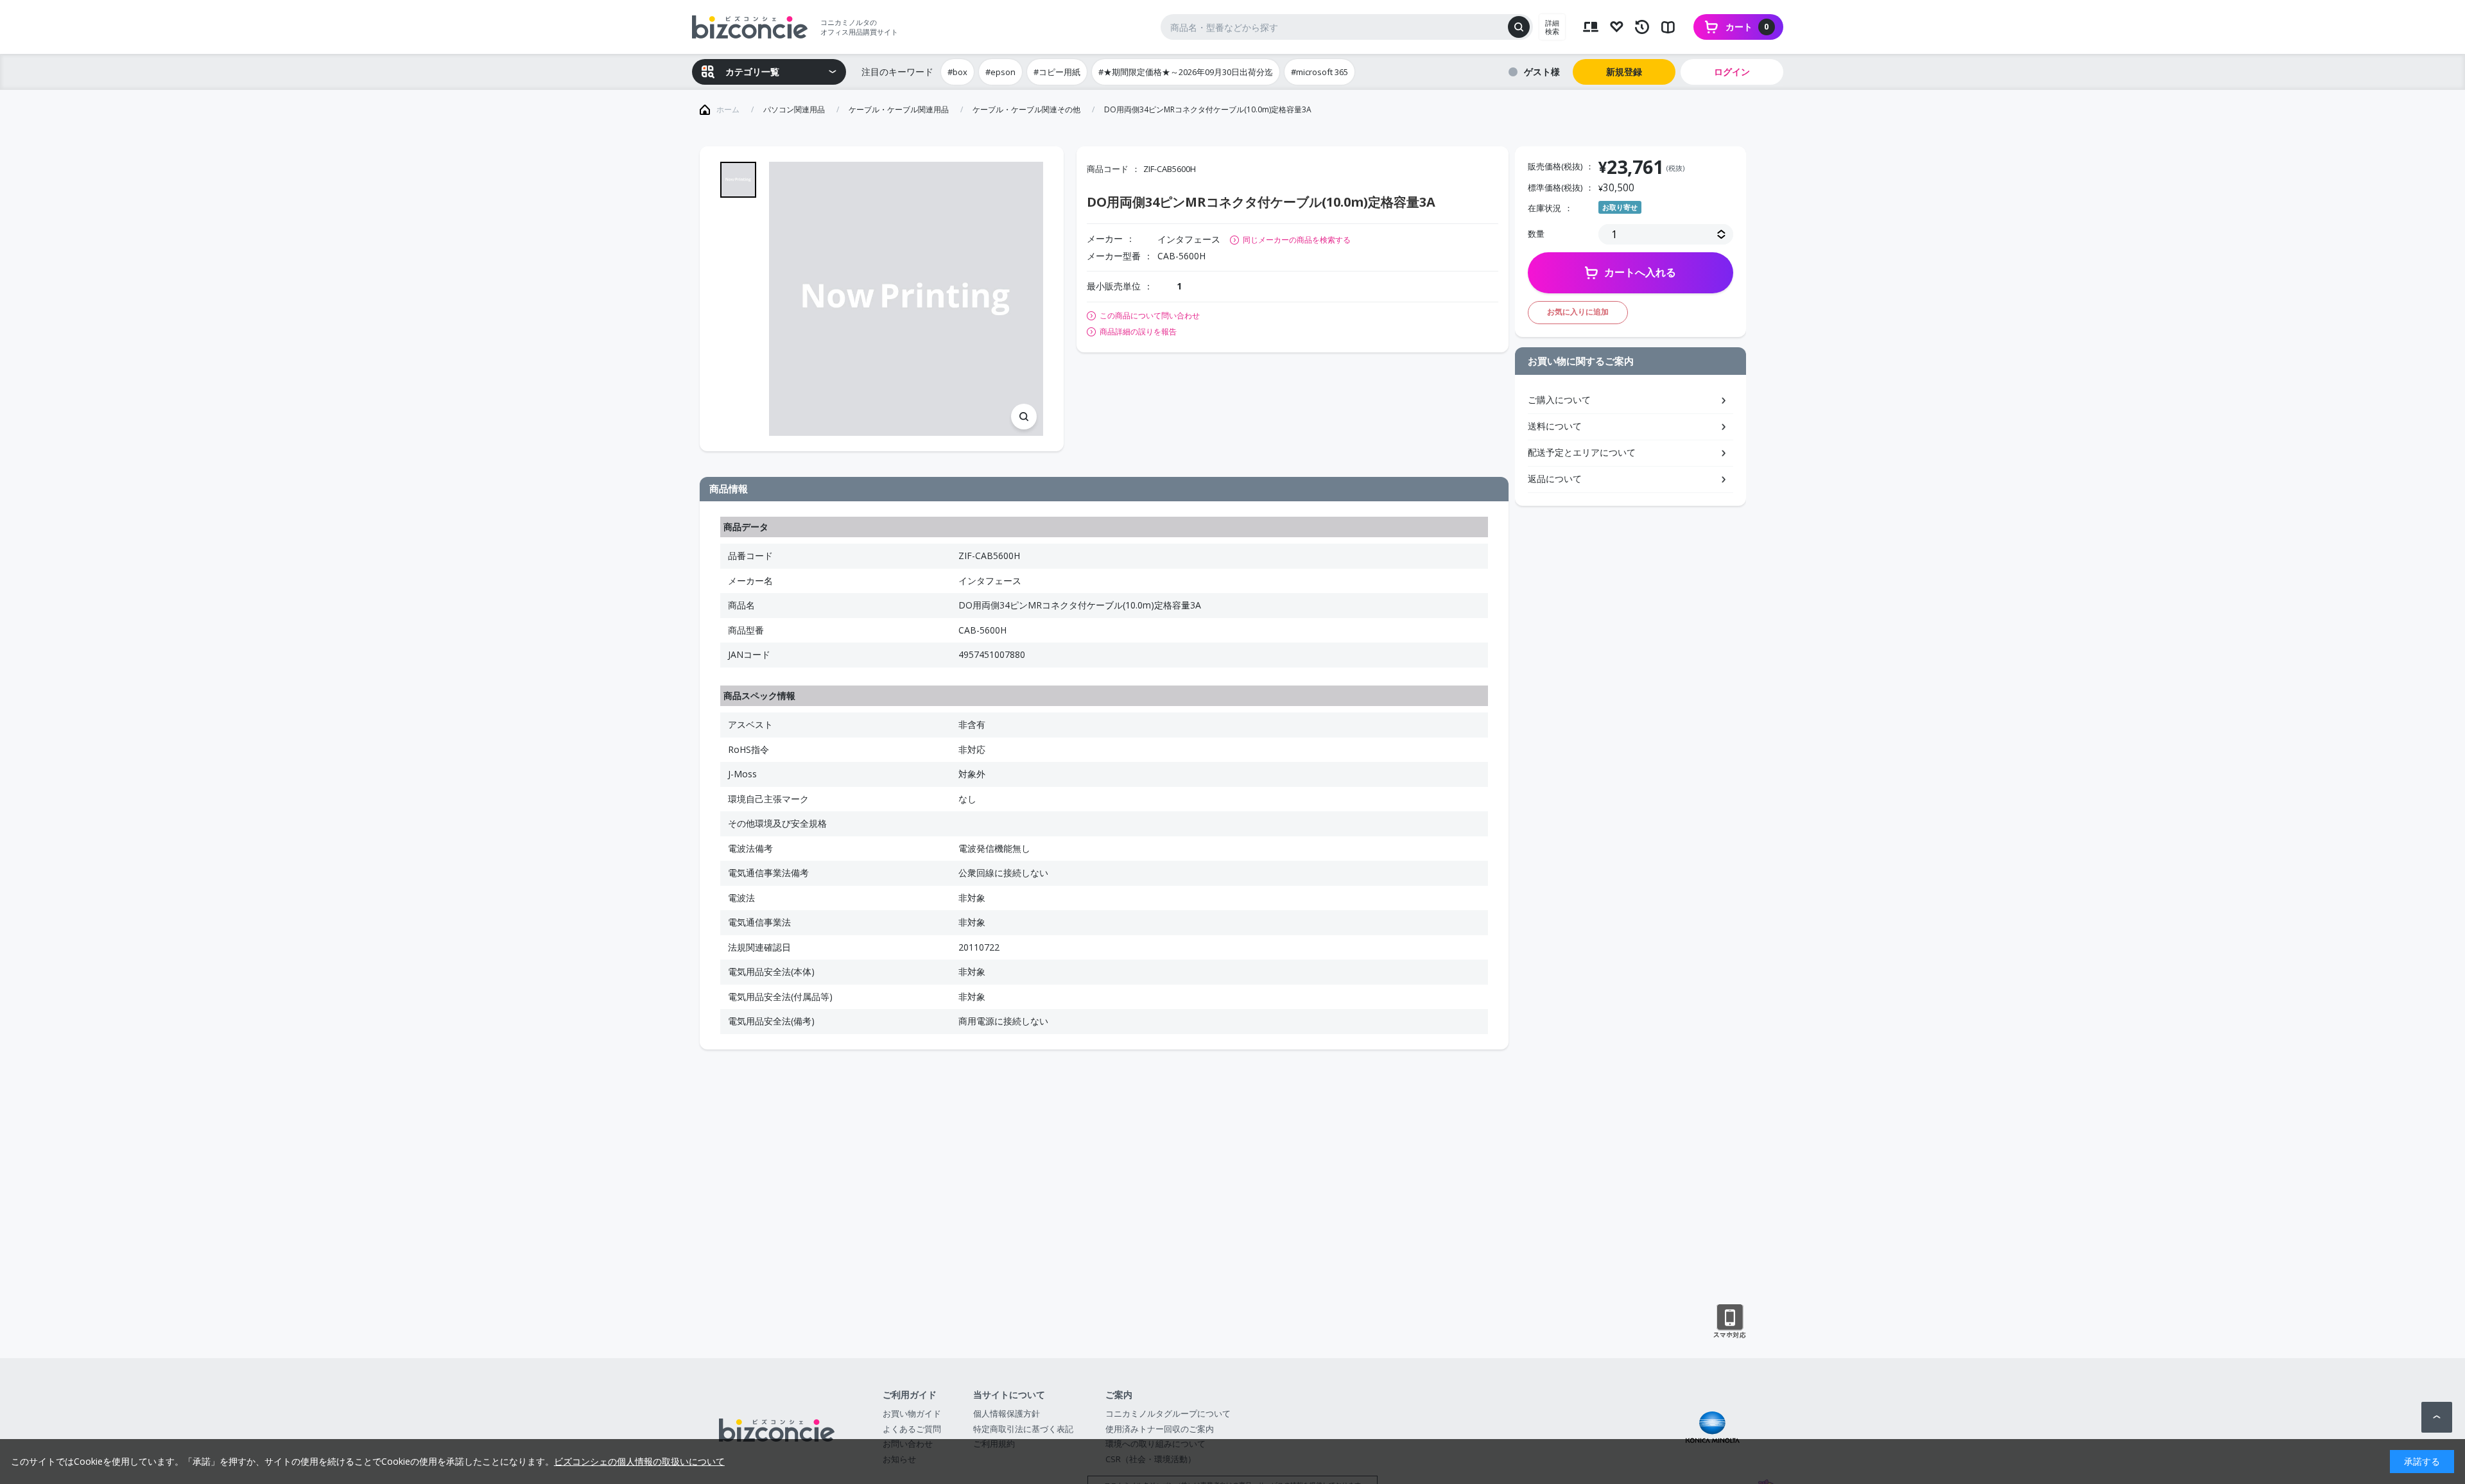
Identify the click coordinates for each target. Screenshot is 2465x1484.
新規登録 (1624, 72)
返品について (1555, 479)
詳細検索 (1552, 27)
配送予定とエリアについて (1582, 452)
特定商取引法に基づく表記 (1023, 1429)
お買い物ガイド (912, 1413)
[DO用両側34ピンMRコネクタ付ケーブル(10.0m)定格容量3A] (906, 299)
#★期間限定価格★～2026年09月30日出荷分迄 (1186, 72)
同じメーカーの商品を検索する (1297, 240)
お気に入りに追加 (1578, 312)
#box (957, 72)
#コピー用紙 (1057, 72)
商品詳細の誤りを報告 (1138, 332)
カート (1747, 27)
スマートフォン (1730, 1322)
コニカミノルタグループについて (1168, 1413)
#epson (1000, 72)
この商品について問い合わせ (1150, 316)
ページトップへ (2437, 1417)
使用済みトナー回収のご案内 (1160, 1429)
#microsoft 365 (1319, 72)
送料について (1555, 426)
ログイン (1732, 72)
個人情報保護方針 (1007, 1413)
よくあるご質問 (912, 1429)
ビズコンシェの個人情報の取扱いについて (639, 1461)
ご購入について (1559, 400)
